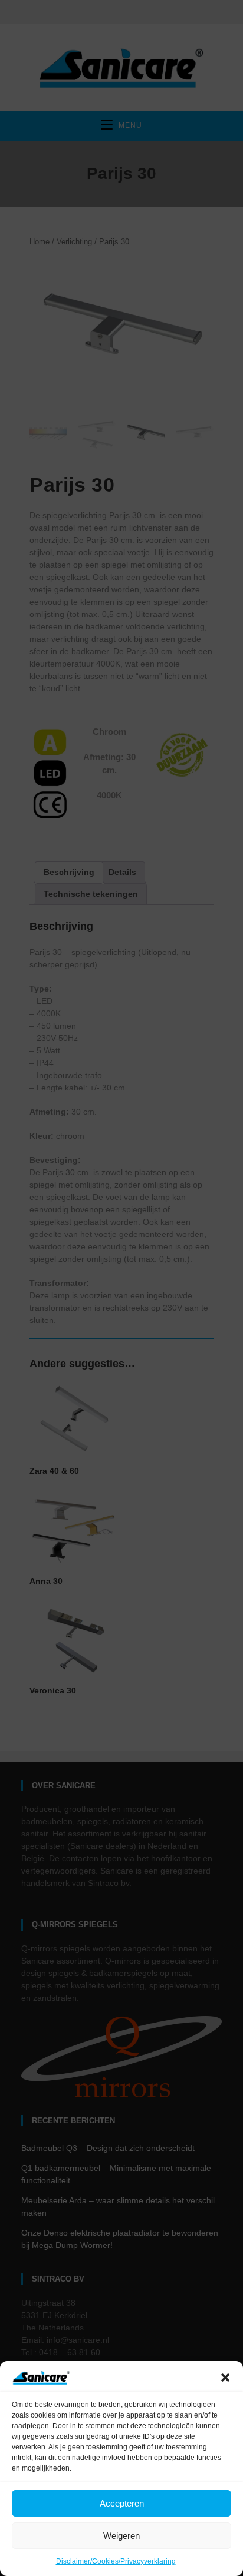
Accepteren (122, 2503)
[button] (225, 2378)
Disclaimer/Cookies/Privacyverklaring (116, 2561)
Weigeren (121, 2536)
